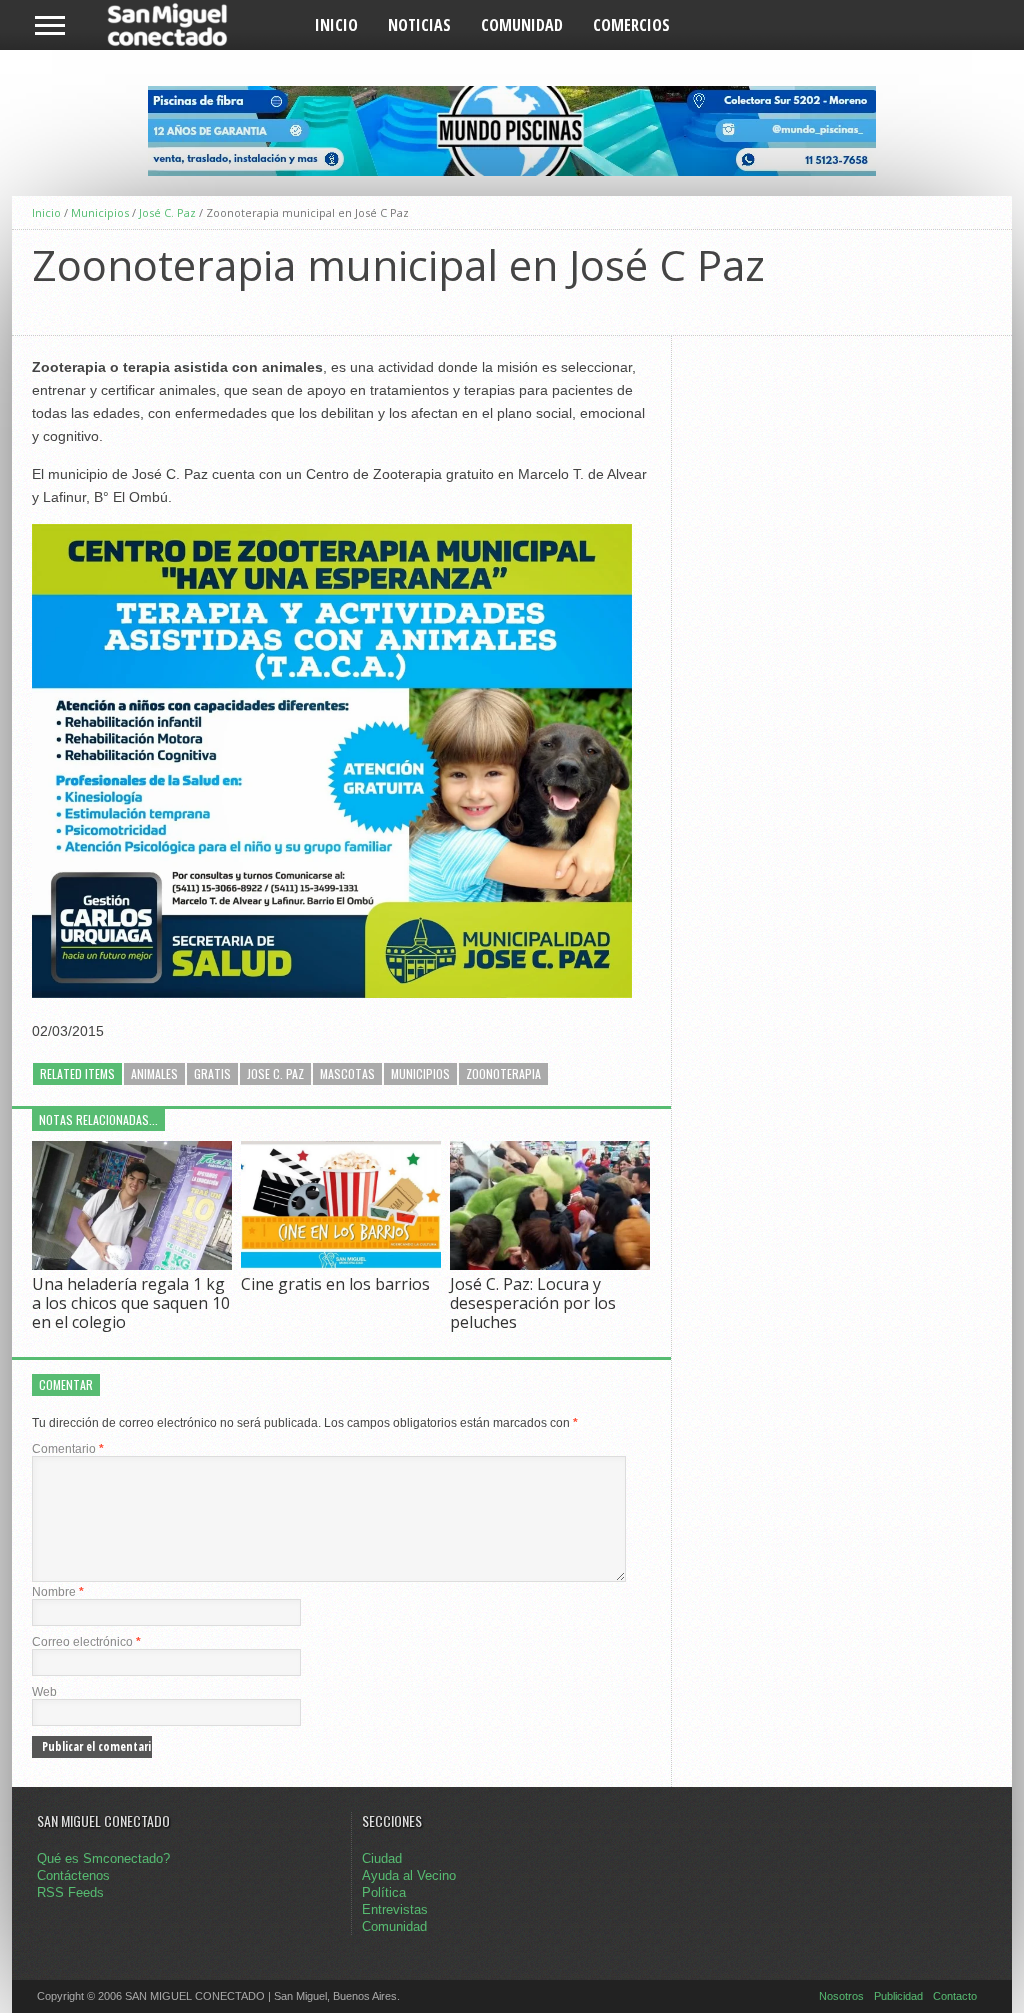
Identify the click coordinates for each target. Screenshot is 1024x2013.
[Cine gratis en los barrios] (341, 1264)
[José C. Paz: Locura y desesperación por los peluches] (550, 1264)
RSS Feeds (70, 1892)
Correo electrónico (86, 1642)
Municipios (100, 212)
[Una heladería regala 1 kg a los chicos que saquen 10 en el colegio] (132, 1264)
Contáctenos (73, 1875)
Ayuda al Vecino (409, 1875)
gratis (212, 1073)
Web (44, 1692)
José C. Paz (167, 212)
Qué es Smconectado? (103, 1858)
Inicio (336, 25)
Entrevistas (395, 1909)
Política (384, 1892)
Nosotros (841, 1996)
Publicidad (898, 1996)
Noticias (419, 25)
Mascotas (347, 1073)
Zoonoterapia (503, 1073)
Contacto (955, 1996)
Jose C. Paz (275, 1073)
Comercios (631, 25)
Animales (154, 1073)
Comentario (68, 1449)
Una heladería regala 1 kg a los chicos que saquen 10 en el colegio (131, 1303)
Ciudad (382, 1858)
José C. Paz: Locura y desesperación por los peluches (533, 1303)
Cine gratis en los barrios (335, 1284)
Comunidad (522, 25)
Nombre (58, 1592)
